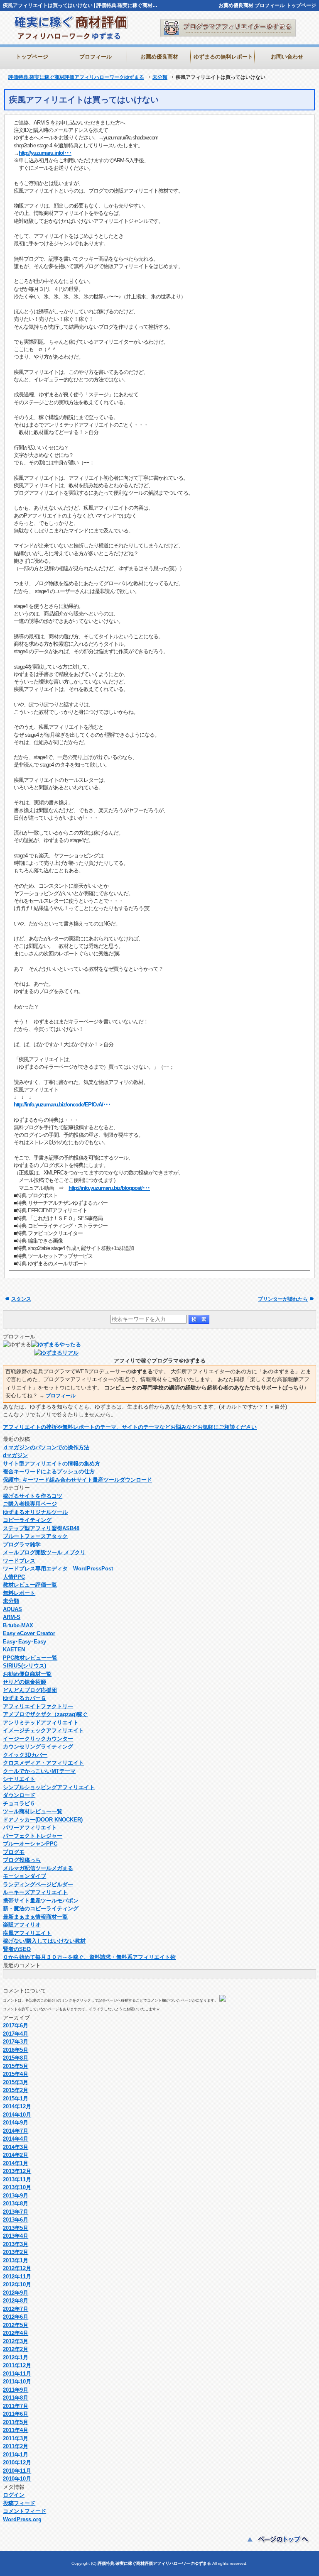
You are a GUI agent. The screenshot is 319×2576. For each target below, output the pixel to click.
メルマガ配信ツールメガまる (38, 1868)
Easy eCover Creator (29, 1633)
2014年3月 (16, 2147)
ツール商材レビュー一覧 (33, 1811)
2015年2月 (16, 2090)
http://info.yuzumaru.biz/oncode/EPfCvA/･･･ (62, 1105)
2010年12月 (17, 2462)
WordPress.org (22, 2519)
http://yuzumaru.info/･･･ (45, 153)
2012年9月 (16, 2293)
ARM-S (12, 1617)
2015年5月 (16, 2066)
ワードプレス (19, 1561)
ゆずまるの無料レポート (223, 57)
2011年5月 (16, 2422)
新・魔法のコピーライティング (41, 1908)
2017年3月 (16, 2042)
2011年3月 (16, 2438)
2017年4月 (16, 2034)
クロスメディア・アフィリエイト (43, 1763)
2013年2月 (16, 2252)
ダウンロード (19, 1795)
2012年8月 (16, 2301)
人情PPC (14, 1577)
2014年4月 (16, 2139)
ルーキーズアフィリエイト (35, 1892)
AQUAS (12, 1609)
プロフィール (270, 5)
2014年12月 (17, 2106)
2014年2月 (16, 2155)
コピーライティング (27, 1520)
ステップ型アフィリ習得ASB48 (41, 1528)
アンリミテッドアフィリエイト (41, 1723)
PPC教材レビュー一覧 (30, 1658)
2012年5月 (16, 2325)
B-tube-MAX (18, 1625)
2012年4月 (16, 2333)
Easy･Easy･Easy (25, 1642)
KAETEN (14, 1649)
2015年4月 (16, 2074)
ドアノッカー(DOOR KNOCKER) (43, 1820)
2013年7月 (16, 2212)
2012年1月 (16, 2357)
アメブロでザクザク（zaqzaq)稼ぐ (45, 1714)
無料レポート (19, 1593)
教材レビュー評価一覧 (30, 1585)
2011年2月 (16, 2446)
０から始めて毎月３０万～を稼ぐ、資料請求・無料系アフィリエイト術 (89, 1957)
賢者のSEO (17, 1949)
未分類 (160, 77)
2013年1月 (16, 2260)
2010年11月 (17, 2471)
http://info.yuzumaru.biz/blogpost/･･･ (109, 1188)
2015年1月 (16, 2099)
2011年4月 (16, 2430)
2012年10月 (17, 2284)
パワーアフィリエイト (30, 1828)
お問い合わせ (287, 57)
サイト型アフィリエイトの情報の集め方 (52, 1464)
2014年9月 (16, 2123)
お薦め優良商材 (236, 5)
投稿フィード (19, 2503)
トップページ (301, 5)
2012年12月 (17, 2268)
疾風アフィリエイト (27, 1933)
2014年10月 (17, 2115)
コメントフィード (25, 2511)
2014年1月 (16, 2163)
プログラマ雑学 (22, 1544)
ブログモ (14, 1852)
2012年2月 (16, 2349)
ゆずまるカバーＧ (25, 1698)
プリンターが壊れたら (283, 1299)
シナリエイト (19, 1779)
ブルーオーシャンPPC (30, 1844)
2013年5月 (16, 2228)
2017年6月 (16, 2025)
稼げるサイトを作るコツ (33, 1496)
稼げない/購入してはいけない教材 (44, 1941)
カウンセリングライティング (38, 1747)
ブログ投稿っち (22, 1860)
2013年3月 (16, 2244)
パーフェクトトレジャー (33, 1836)
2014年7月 (16, 2131)
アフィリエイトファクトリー (38, 1706)
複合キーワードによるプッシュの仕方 (49, 1471)
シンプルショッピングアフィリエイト (49, 1787)
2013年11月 (17, 2179)
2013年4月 (16, 2236)
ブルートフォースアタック (35, 1536)
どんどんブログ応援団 (30, 1690)
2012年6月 (16, 2317)
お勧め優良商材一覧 (27, 1674)
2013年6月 (16, 2220)
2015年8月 (16, 2058)
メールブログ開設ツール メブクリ (44, 1552)
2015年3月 (16, 2082)
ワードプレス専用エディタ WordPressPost (58, 1569)
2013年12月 (17, 2171)
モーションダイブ (25, 1876)
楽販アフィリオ (22, 1925)
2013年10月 (17, 2187)
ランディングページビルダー (38, 1884)
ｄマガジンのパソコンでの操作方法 (46, 1447)
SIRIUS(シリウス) (25, 1666)
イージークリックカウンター (38, 1739)
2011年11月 (17, 2374)
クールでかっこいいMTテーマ (39, 1771)
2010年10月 (17, 2479)
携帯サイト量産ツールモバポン (41, 1901)
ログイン (14, 2495)
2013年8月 (16, 2204)
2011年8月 (16, 2398)
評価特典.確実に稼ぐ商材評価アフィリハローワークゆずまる (76, 77)
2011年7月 (16, 2406)
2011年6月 (16, 2414)
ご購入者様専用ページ (30, 1504)
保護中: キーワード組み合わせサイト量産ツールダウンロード (77, 1480)
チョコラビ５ (19, 1803)
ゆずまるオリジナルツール (35, 1512)
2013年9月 (16, 2196)
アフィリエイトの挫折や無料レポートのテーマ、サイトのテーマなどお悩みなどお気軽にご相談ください (130, 1427)
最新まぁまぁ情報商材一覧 (35, 1917)
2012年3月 (16, 2341)
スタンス (21, 1299)
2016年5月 (16, 2050)
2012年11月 (17, 2277)
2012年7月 (16, 2309)
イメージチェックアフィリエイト (43, 1730)
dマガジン (15, 1455)
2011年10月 (17, 2382)
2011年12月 (17, 2365)
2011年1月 (16, 2455)
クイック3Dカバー (25, 1755)
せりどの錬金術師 (25, 1682)
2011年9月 (16, 2390)
